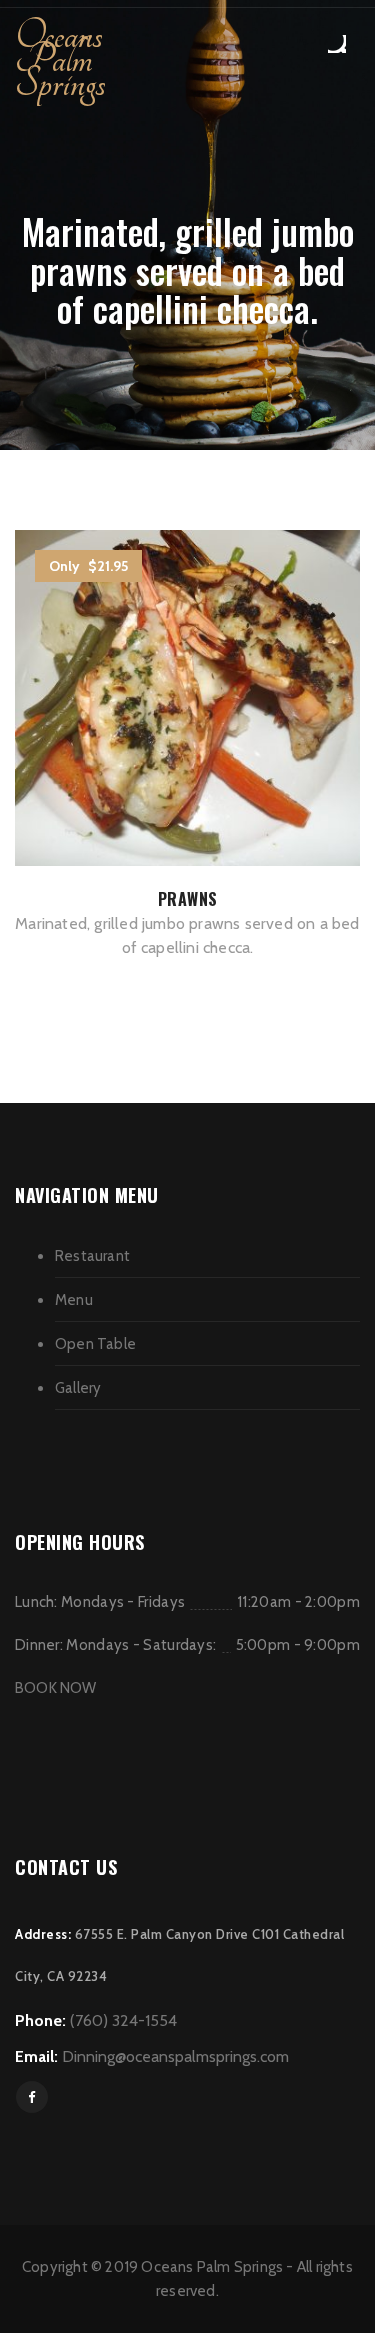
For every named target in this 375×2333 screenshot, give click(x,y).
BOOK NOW (56, 1688)
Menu (74, 1300)
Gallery (78, 1388)
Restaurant (92, 1256)
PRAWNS (188, 899)
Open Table (95, 1344)
